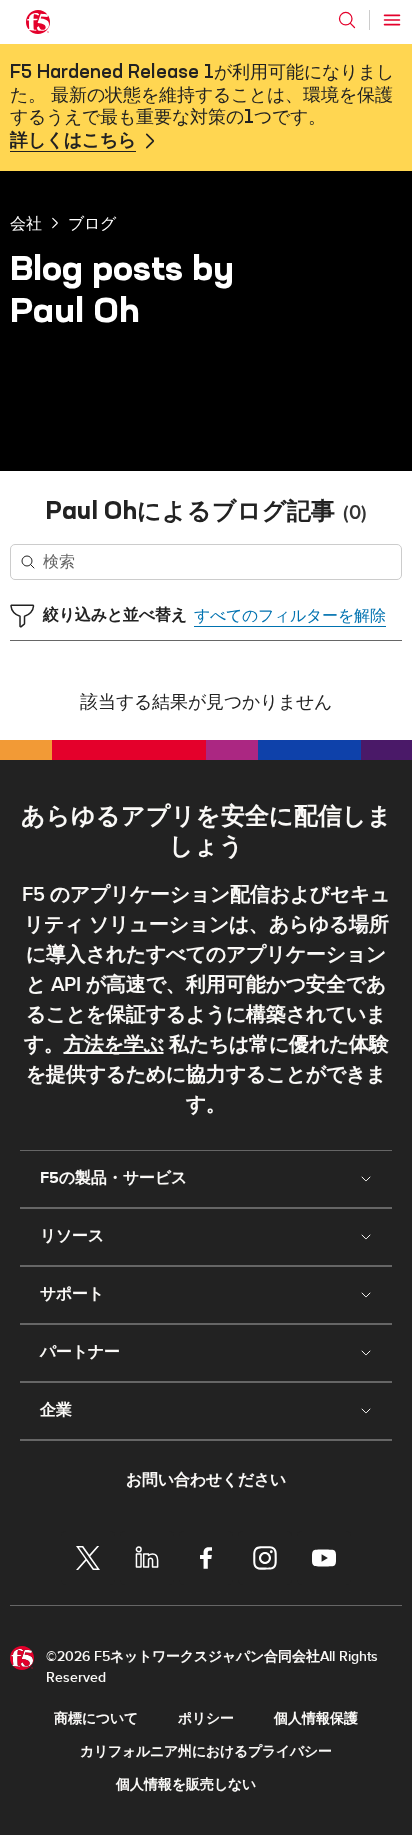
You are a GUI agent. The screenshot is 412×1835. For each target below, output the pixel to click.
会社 (26, 223)
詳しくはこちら (73, 141)
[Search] (347, 20)
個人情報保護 (316, 1718)
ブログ (92, 223)
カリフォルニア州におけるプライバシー (206, 1751)
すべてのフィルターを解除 (290, 616)
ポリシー (206, 1718)
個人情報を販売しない (186, 1784)
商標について (96, 1718)
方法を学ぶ (114, 1045)
